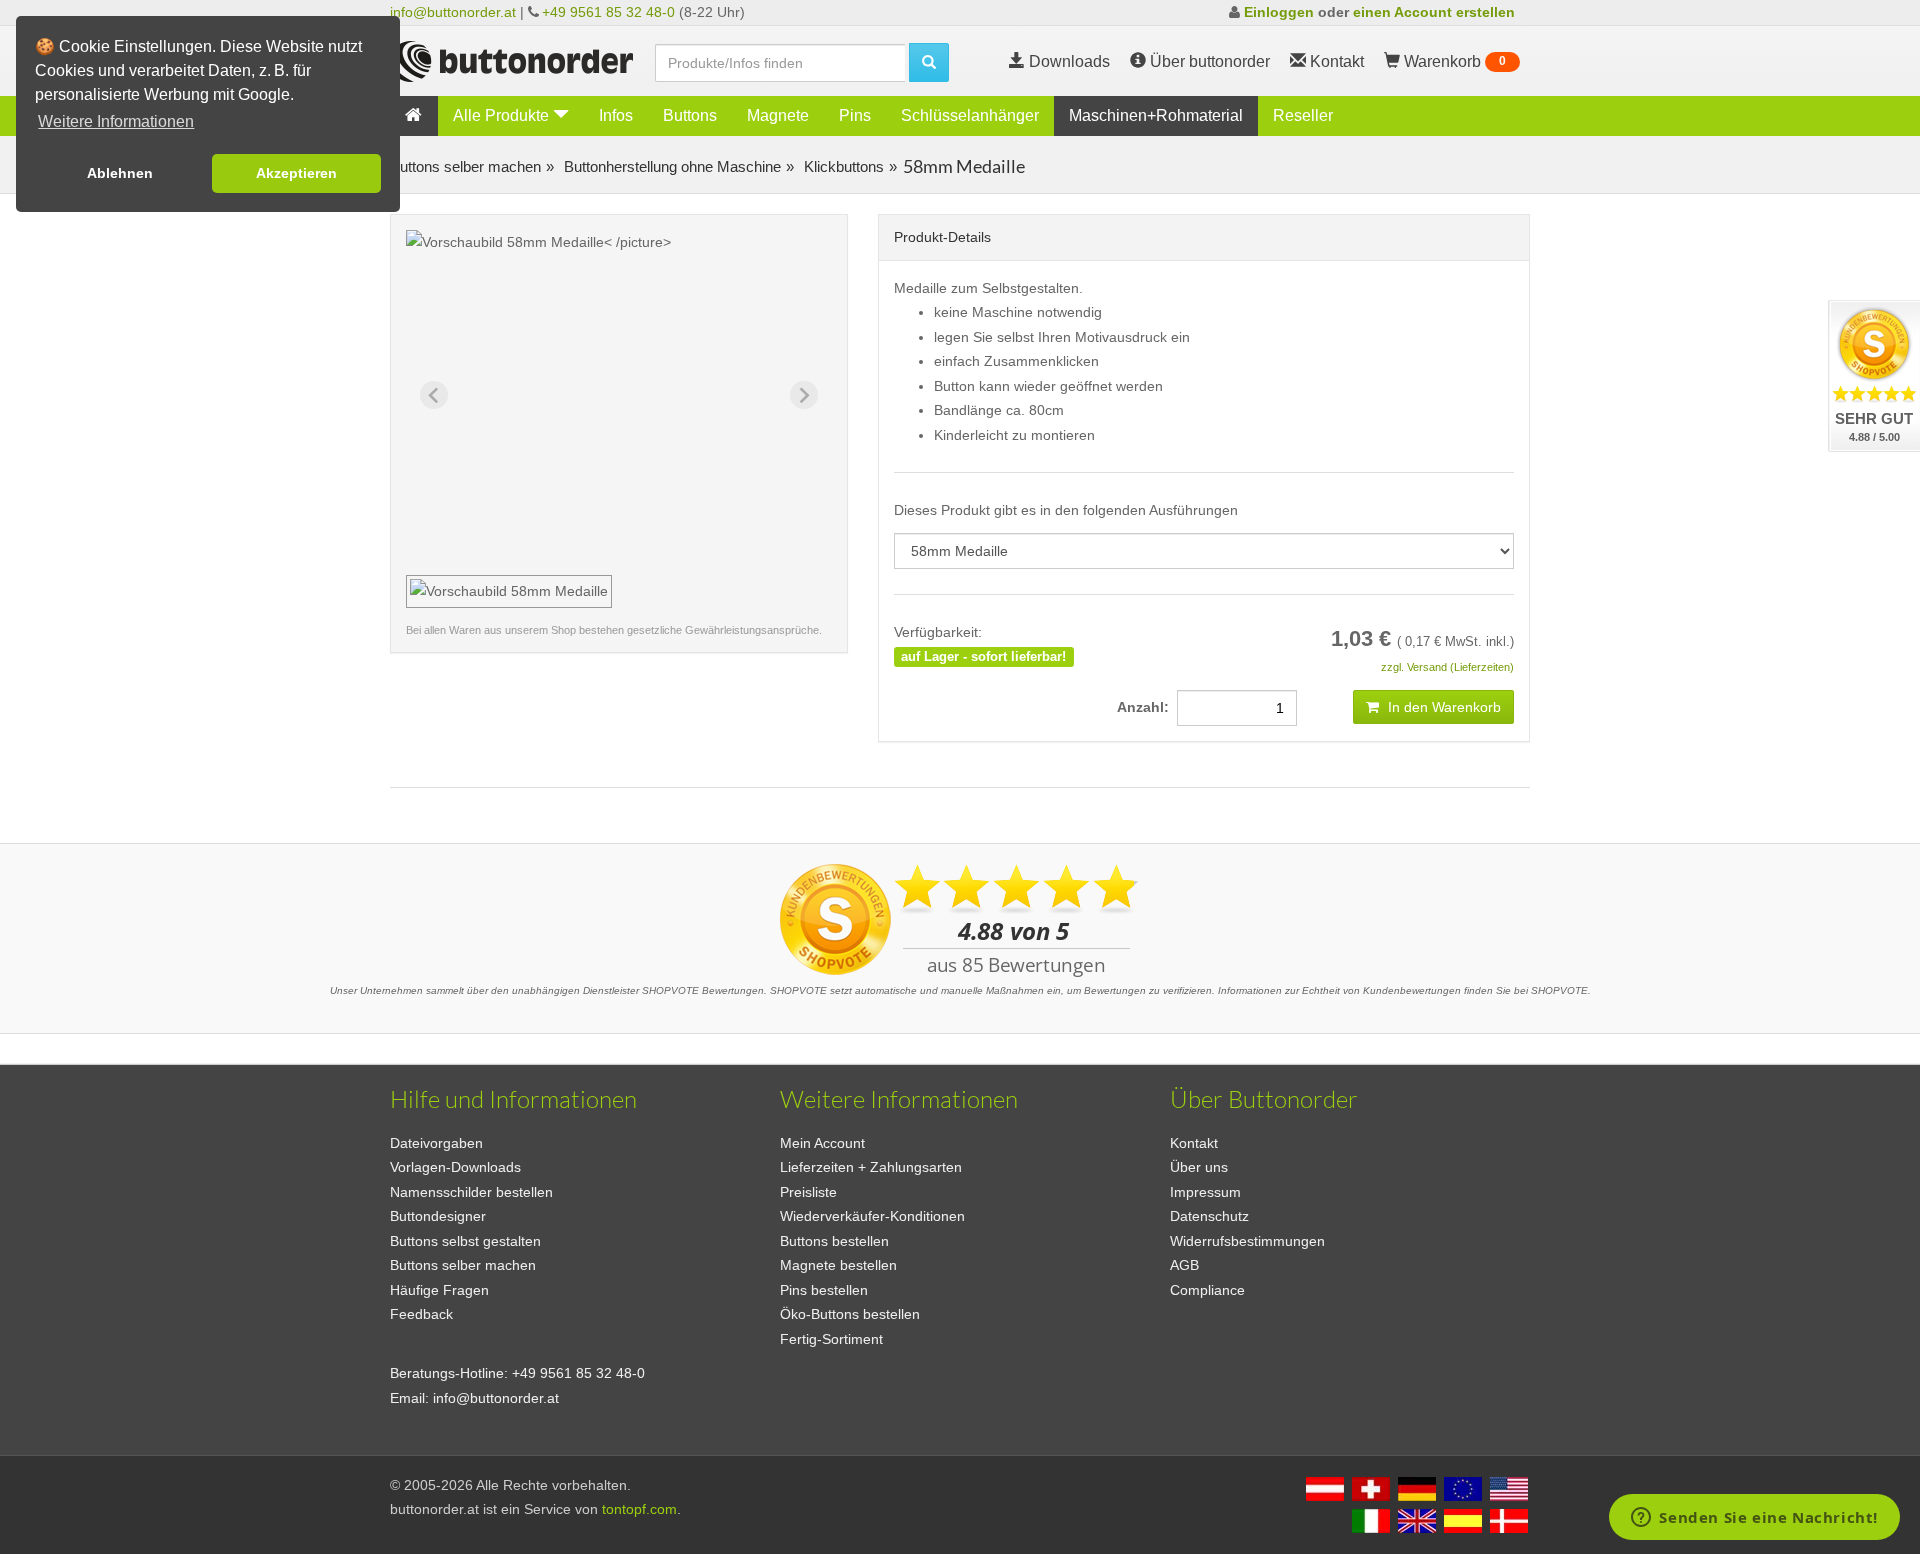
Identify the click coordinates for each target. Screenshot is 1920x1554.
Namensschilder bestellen (471, 1192)
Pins (855, 115)
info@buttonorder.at (453, 12)
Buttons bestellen (834, 1241)
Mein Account (822, 1143)
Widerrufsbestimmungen (1247, 1241)
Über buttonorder (1208, 61)
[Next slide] (804, 395)
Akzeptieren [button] (296, 173)
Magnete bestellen (838, 1265)
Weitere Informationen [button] (116, 121)
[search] (929, 62)
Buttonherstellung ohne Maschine (670, 166)
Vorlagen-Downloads (455, 1167)
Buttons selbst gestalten (465, 1241)
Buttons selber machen (465, 166)
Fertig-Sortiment (831, 1339)
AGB (1184, 1265)
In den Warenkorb (1442, 707)
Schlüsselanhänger (970, 115)
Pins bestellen (824, 1290)
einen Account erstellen (1434, 12)
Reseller (1303, 115)
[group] (509, 591)
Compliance (1207, 1290)
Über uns (1199, 1167)
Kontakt (1194, 1143)
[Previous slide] (434, 395)
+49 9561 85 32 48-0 (608, 12)
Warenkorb (1453, 61)
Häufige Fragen (439, 1290)
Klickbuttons (842, 166)
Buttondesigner (438, 1216)
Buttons (690, 115)
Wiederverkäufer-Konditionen (872, 1216)
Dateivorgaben (436, 1143)
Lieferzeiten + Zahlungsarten (871, 1167)
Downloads (1067, 61)
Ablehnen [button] (120, 173)
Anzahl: (1147, 707)
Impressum (1205, 1192)
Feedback (421, 1314)
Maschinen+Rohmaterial (1156, 115)
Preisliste (808, 1192)
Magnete (778, 115)
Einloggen (1279, 12)
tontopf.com (639, 1509)
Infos (616, 115)
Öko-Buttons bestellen (850, 1314)
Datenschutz (1209, 1216)
